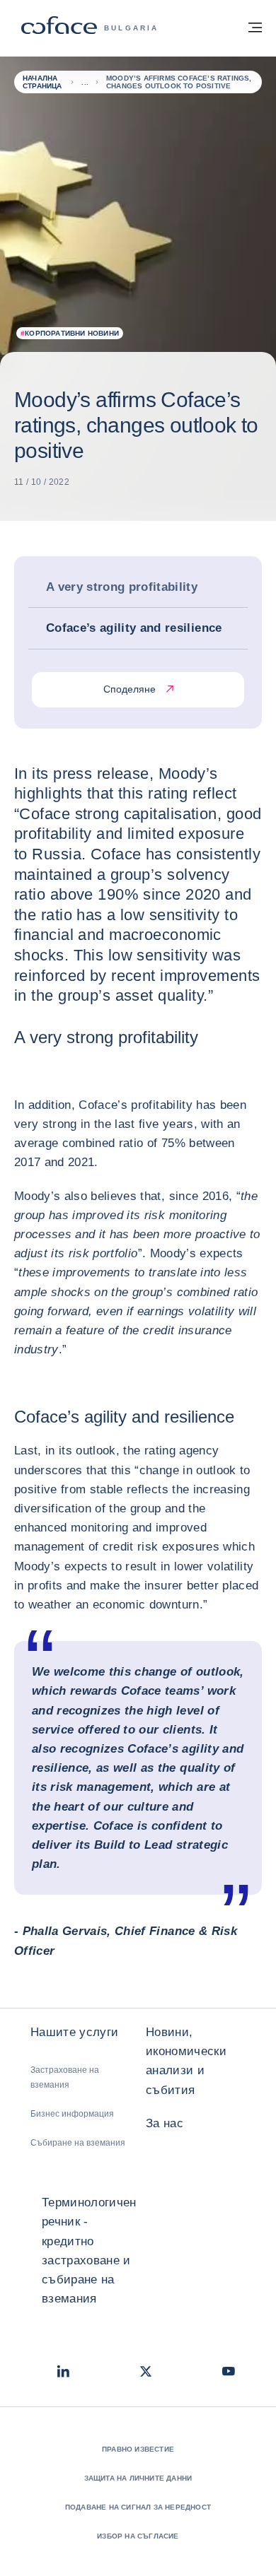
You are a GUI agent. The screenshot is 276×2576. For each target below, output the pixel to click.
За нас (165, 2123)
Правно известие (138, 2449)
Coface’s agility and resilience (134, 628)
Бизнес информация (72, 2114)
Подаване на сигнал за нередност (138, 2507)
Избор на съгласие (138, 2536)
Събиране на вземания (78, 2143)
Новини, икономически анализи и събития (186, 2061)
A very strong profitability (122, 587)
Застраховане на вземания (65, 2077)
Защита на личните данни (138, 2478)
